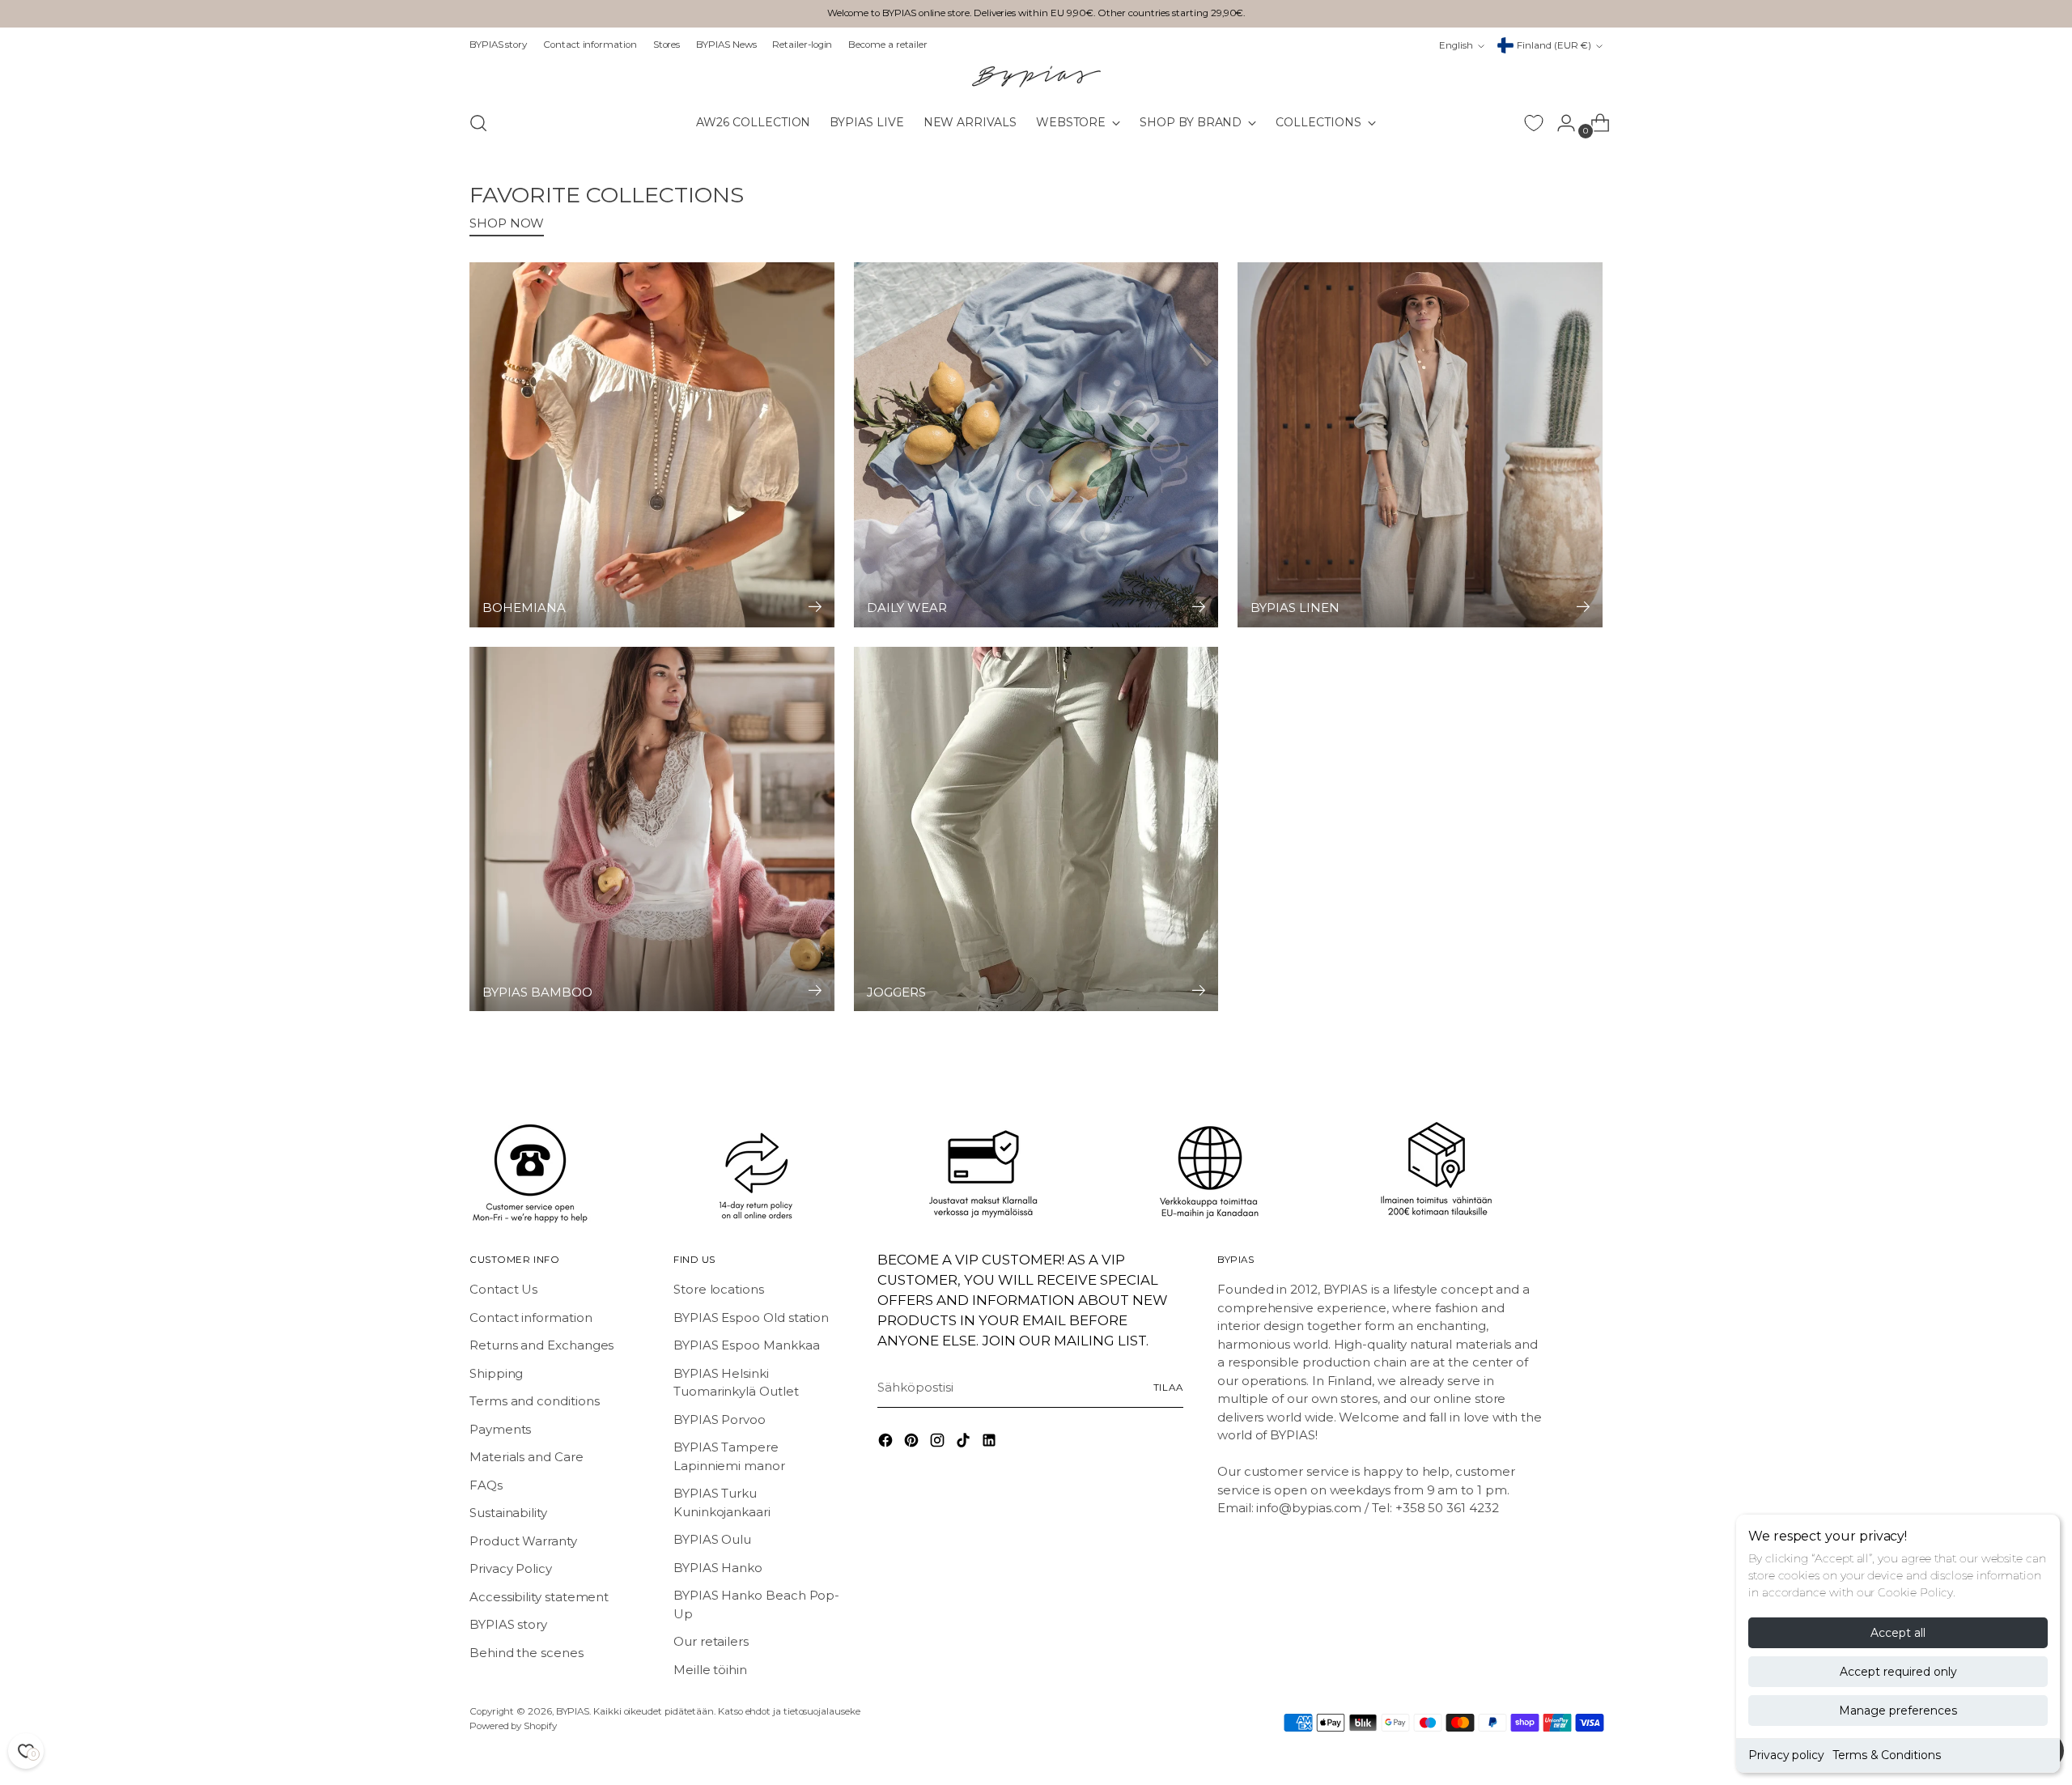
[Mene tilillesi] (1560, 123)
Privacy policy (1786, 1755)
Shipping (496, 1373)
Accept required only (1898, 1672)
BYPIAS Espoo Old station (751, 1317)
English (1456, 45)
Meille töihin (710, 1670)
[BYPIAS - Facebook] (887, 1443)
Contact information (531, 1317)
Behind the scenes (526, 1653)
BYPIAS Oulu (712, 1539)
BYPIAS (573, 1711)
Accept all (1898, 1633)
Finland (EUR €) (1554, 45)
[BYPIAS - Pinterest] (913, 1443)
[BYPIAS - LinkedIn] (991, 1443)
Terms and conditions (535, 1401)
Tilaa (1168, 1388)
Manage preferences (1898, 1711)
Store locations (719, 1289)
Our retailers (711, 1641)
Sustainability (508, 1513)
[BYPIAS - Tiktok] (965, 1443)
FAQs (486, 1485)
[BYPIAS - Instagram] (939, 1443)
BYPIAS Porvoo (720, 1419)
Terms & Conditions (1887, 1755)
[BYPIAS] (1036, 76)
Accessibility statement (539, 1597)
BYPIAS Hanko (718, 1568)
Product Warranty (523, 1541)
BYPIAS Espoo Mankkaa (747, 1345)
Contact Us (503, 1289)
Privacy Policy (511, 1568)
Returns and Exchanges (541, 1345)
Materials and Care (526, 1457)
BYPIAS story (508, 1624)
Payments (500, 1429)
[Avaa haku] (478, 123)
